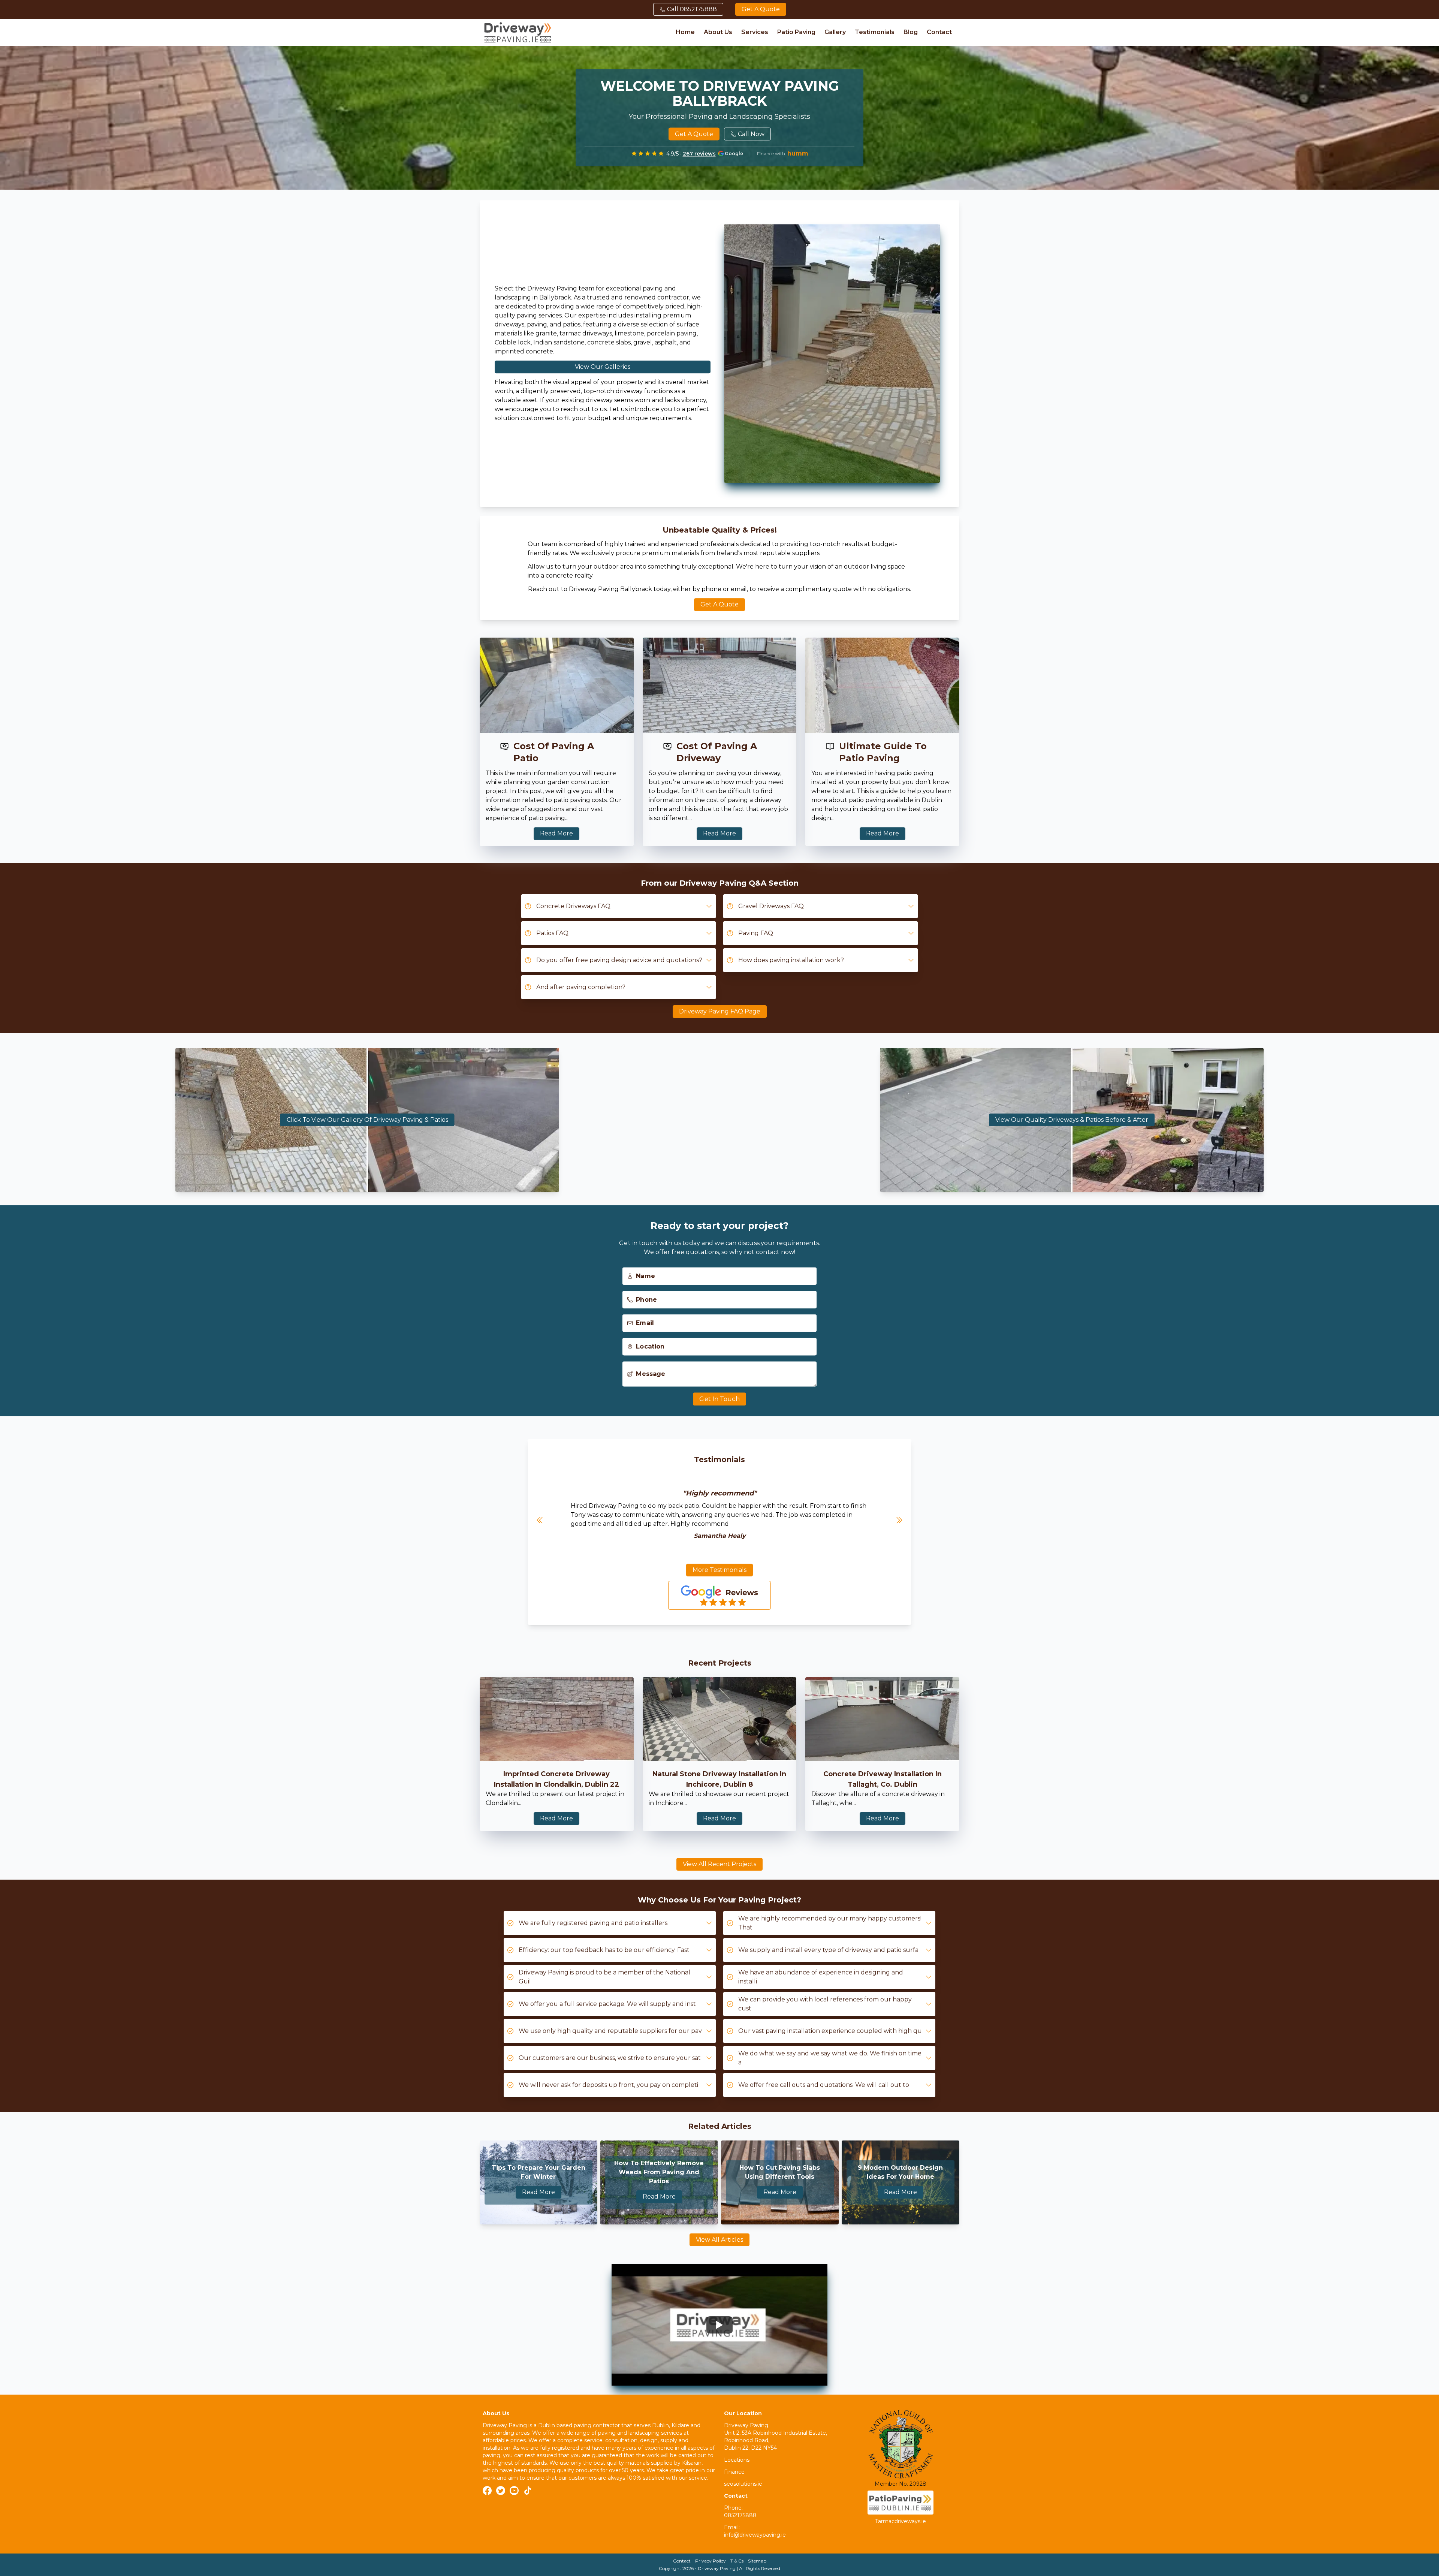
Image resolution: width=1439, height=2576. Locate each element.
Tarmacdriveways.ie (900, 2521)
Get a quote (761, 9)
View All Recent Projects (719, 1864)
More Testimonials (719, 1570)
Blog (911, 32)
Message (651, 1369)
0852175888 (740, 2515)
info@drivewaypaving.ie (755, 2535)
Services (755, 32)
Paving (752, 1900)
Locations (737, 2460)
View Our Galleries (603, 365)
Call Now (751, 134)
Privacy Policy (711, 2561)
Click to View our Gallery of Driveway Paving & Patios (367, 1120)
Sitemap (757, 2561)
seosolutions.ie (743, 2484)
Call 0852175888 (692, 9)
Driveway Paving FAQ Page (720, 1011)
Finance (734, 2472)
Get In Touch (719, 1394)
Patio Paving (796, 32)
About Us (718, 32)
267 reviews (699, 154)
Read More (556, 832)
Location (651, 1342)
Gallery (835, 32)
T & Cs (737, 2561)
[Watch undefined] (719, 2325)
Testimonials (875, 32)
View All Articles (719, 2240)
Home (685, 32)
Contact (939, 32)
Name (646, 1272)
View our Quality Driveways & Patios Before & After (1072, 1120)
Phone (647, 1295)
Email (646, 1319)
